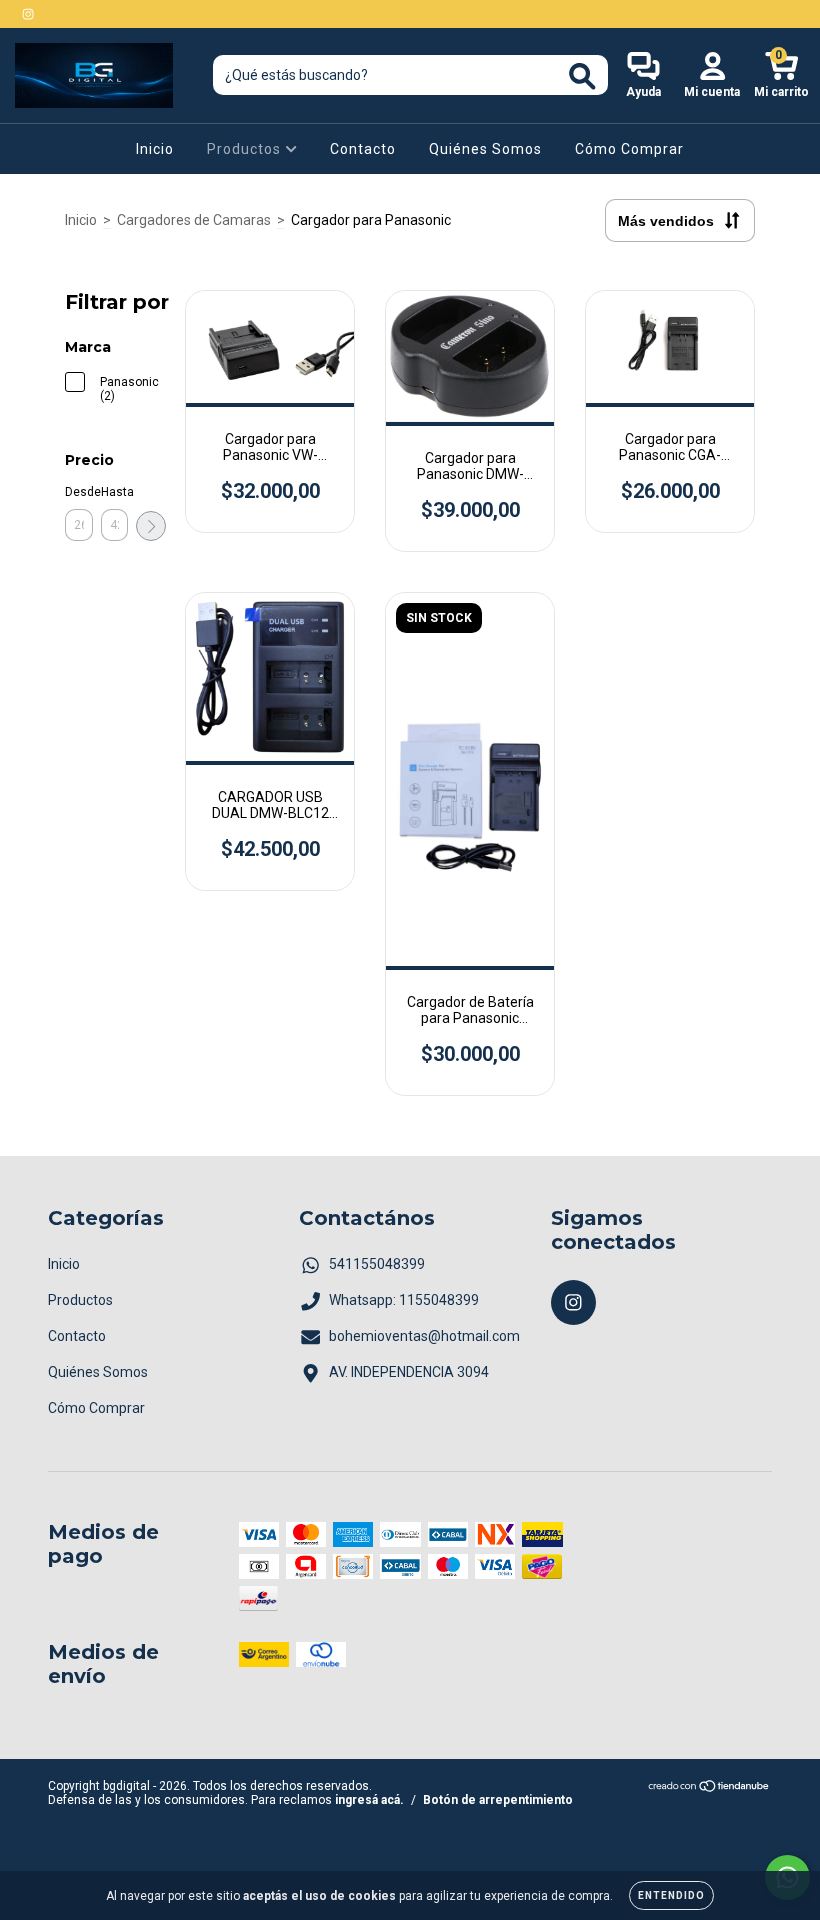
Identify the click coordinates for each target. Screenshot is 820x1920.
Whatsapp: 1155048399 (404, 1300)
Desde (79, 492)
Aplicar (151, 526)
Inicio (155, 149)
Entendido (671, 1895)
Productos (246, 149)
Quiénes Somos (485, 149)
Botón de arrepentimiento (498, 1800)
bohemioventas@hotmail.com (424, 1336)
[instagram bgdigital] (28, 14)
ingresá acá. (369, 1800)
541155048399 (377, 1264)
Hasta (115, 492)
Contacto (363, 149)
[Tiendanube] (709, 1789)
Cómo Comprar (629, 149)
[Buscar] (582, 76)
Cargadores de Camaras (194, 220)
